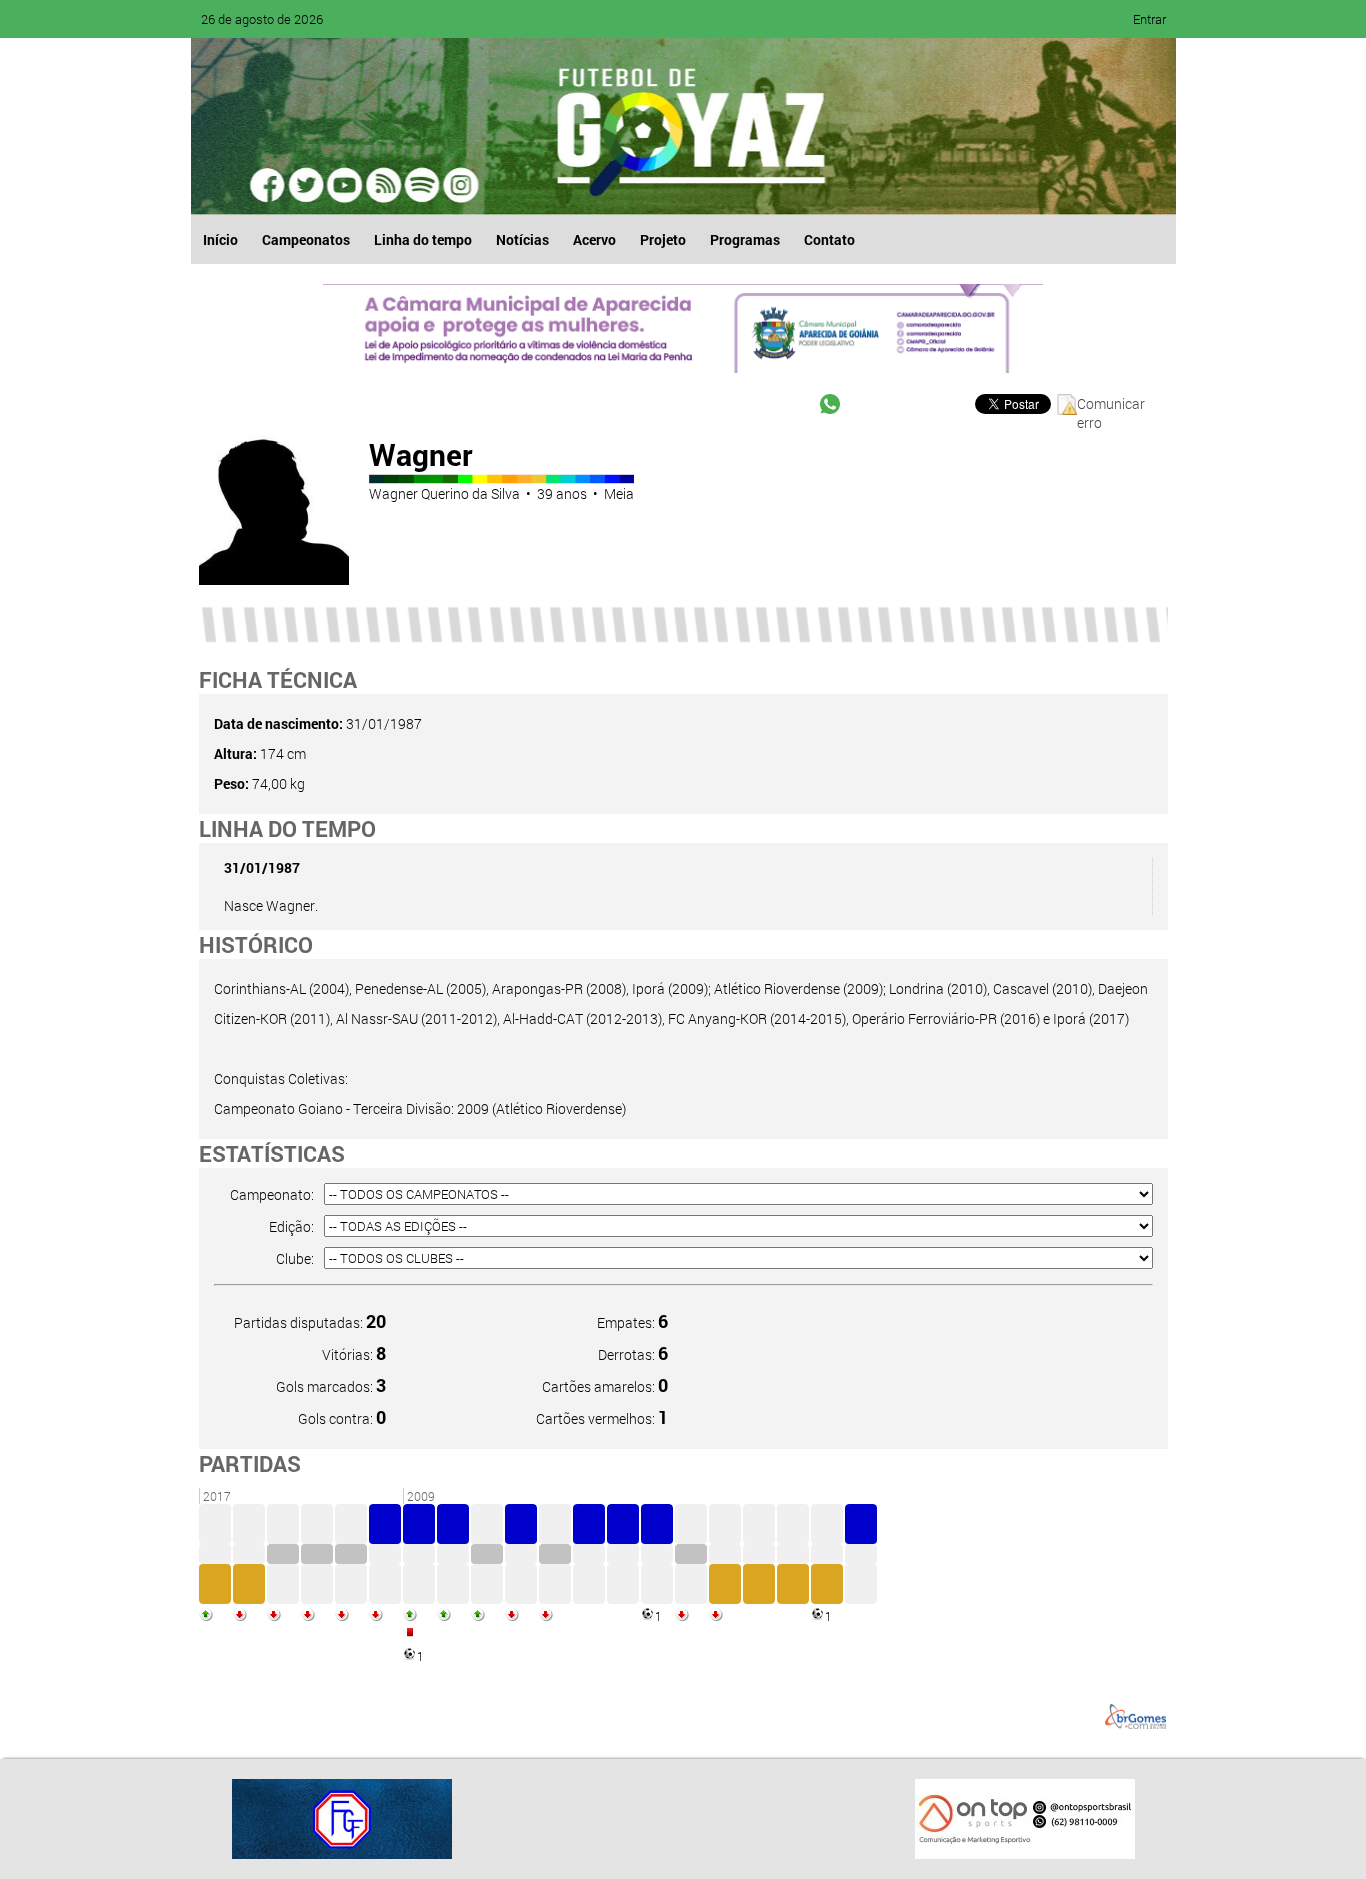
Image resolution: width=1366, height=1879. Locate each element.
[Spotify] (383, 185)
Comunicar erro (1111, 404)
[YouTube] (345, 185)
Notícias (522, 239)
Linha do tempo (423, 239)
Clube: (295, 1258)
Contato (829, 239)
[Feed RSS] (421, 185)
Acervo (594, 239)
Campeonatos (306, 239)
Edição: (291, 1226)
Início (220, 239)
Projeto (663, 239)
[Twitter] (307, 185)
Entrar (1149, 19)
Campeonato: (272, 1194)
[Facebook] (269, 185)
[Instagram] (459, 185)
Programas (745, 239)
